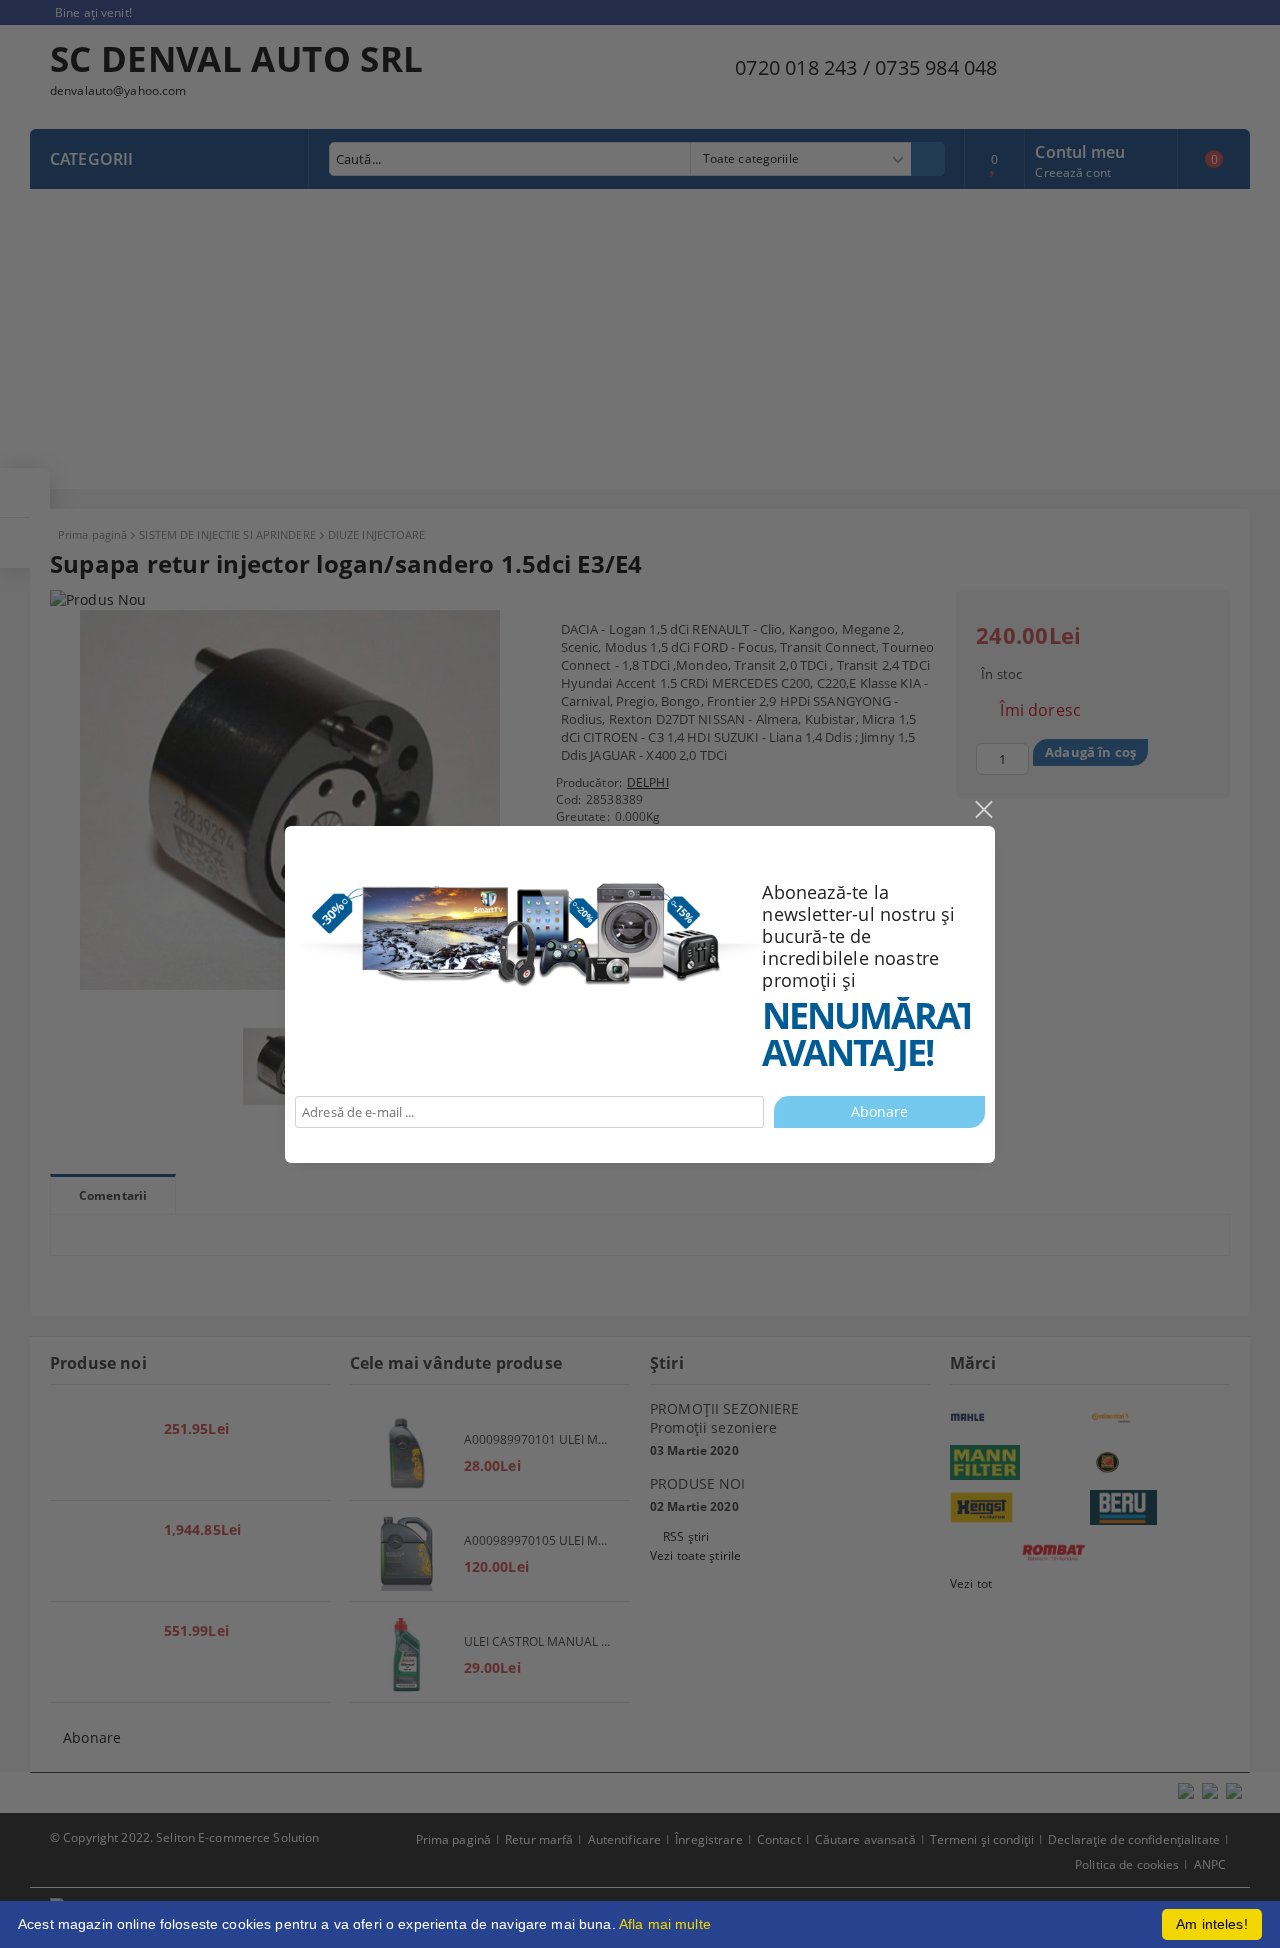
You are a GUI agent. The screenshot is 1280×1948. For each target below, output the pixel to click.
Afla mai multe (665, 1924)
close (983, 810)
